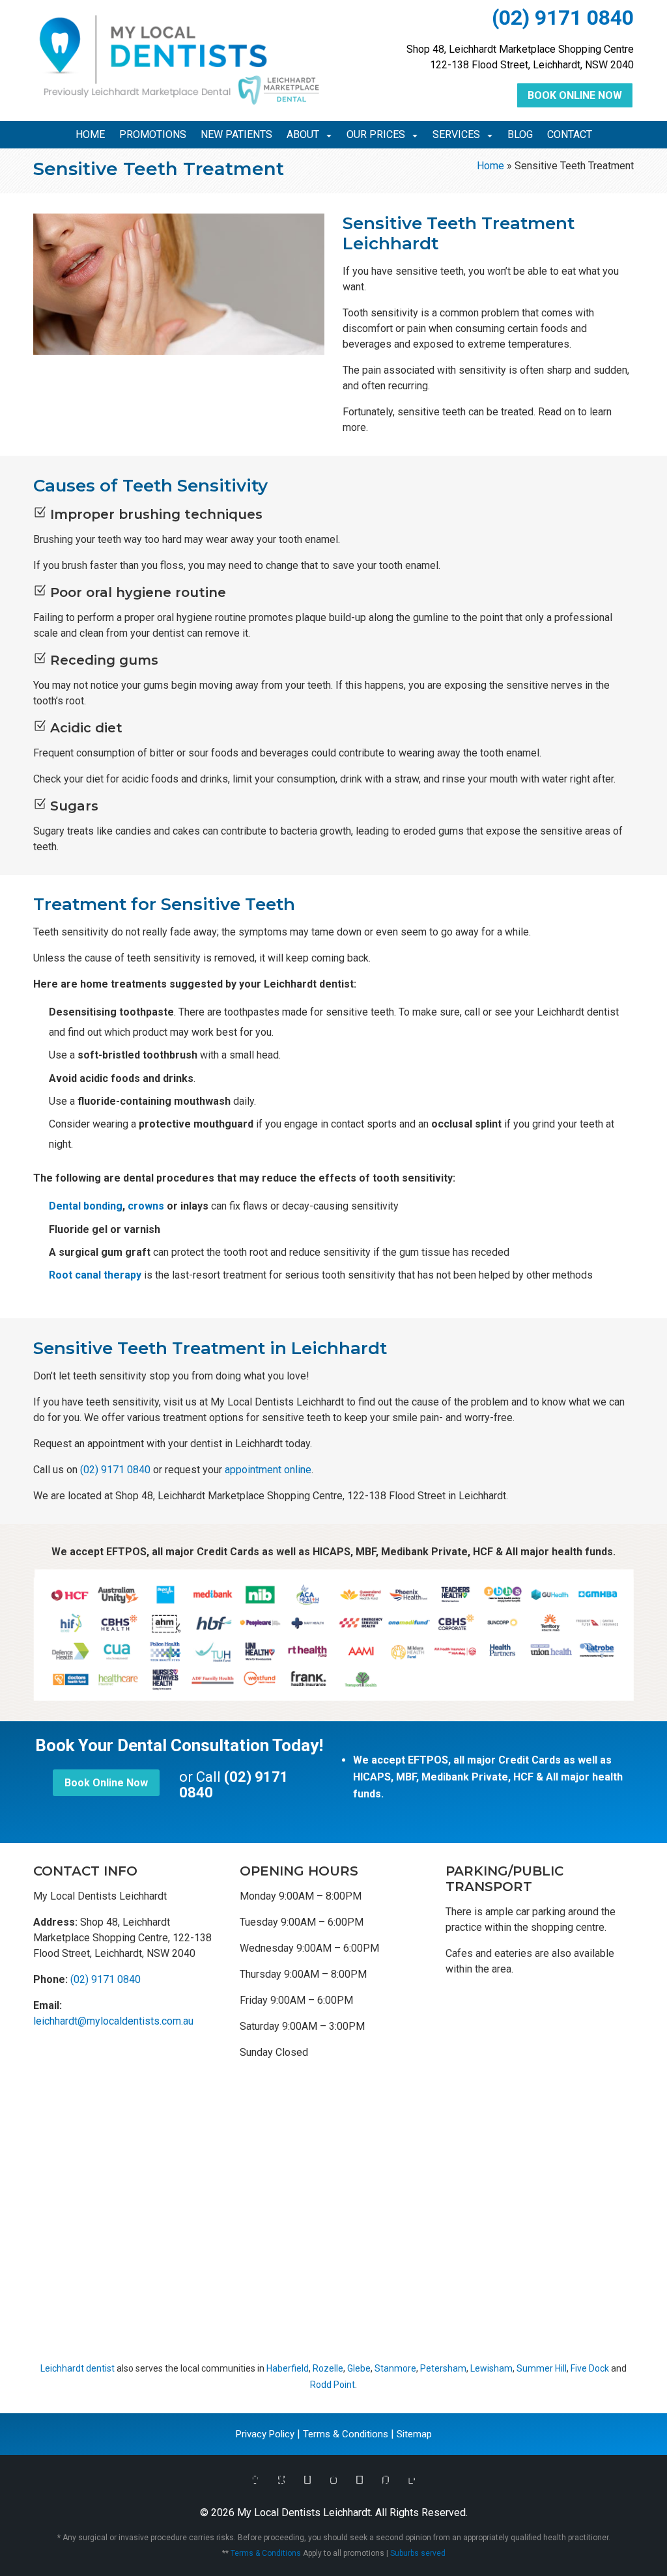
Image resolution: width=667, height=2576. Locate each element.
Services (456, 135)
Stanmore (395, 2368)
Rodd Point (333, 2385)
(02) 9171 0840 (563, 18)
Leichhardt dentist (78, 2368)
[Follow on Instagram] (333, 2480)
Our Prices (376, 135)
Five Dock (590, 2368)
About (303, 135)
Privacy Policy (265, 2434)
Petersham (443, 2368)
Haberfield (288, 2368)
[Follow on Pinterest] (386, 2480)
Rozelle (328, 2368)
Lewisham (491, 2368)
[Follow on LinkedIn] (412, 2480)
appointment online (268, 1470)
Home (90, 135)
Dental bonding (86, 1206)
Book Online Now (575, 95)
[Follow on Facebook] (255, 2480)
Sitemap (414, 2434)
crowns (146, 1206)
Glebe (359, 2368)
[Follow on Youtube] (360, 2480)
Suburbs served (418, 2553)
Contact (570, 135)
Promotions (153, 135)
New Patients (236, 135)
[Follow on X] (281, 2480)
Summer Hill (542, 2368)
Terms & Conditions (346, 2434)
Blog (520, 135)
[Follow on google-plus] (307, 2480)
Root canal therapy (95, 1275)
